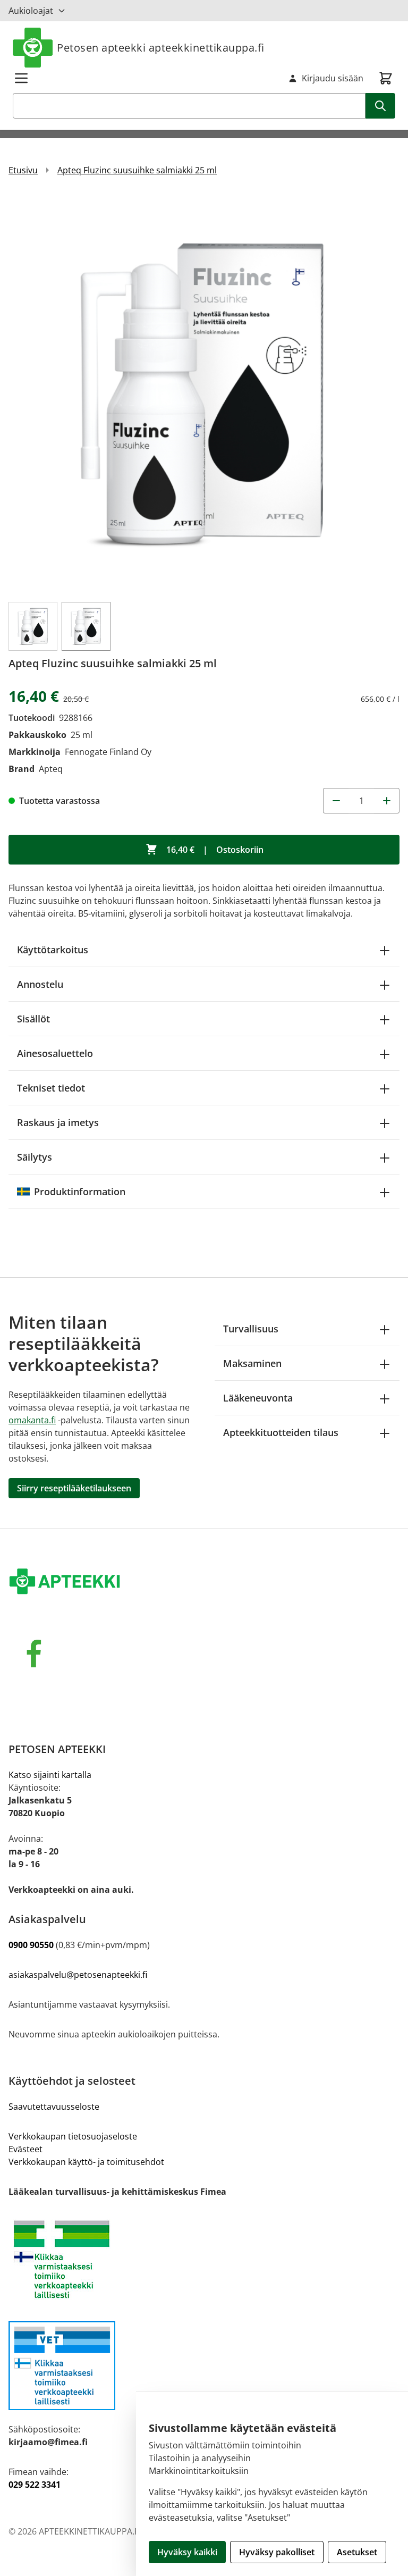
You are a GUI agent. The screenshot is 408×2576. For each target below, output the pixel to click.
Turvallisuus (251, 1329)
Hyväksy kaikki (187, 2552)
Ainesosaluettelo (55, 1053)
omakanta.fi (32, 1420)
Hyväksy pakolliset (277, 2552)
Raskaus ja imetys (58, 1122)
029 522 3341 (35, 2485)
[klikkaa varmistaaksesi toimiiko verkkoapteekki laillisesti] (204, 2365)
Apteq (51, 769)
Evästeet (25, 2149)
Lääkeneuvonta (258, 1398)
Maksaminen (252, 1363)
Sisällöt (33, 1019)
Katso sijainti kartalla (50, 1775)
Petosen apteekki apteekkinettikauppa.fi (161, 48)
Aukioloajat (31, 11)
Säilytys (35, 1157)
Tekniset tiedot (51, 1088)
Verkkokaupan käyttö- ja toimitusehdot (86, 2162)
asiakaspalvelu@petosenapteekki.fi (78, 1975)
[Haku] (380, 106)
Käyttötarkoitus (53, 950)
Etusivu (23, 170)
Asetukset (357, 2552)
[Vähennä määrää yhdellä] (336, 801)
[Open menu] (21, 78)
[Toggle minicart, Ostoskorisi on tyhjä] (386, 78)
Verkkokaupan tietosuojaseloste (73, 2136)
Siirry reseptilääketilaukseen (74, 1488)
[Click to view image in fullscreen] (204, 393)
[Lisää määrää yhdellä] (387, 801)
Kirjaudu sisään (333, 78)
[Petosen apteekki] (204, 1582)
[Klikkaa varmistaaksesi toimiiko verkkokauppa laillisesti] (204, 2259)
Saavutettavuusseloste (54, 2107)
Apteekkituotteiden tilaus (281, 1432)
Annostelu (40, 984)
